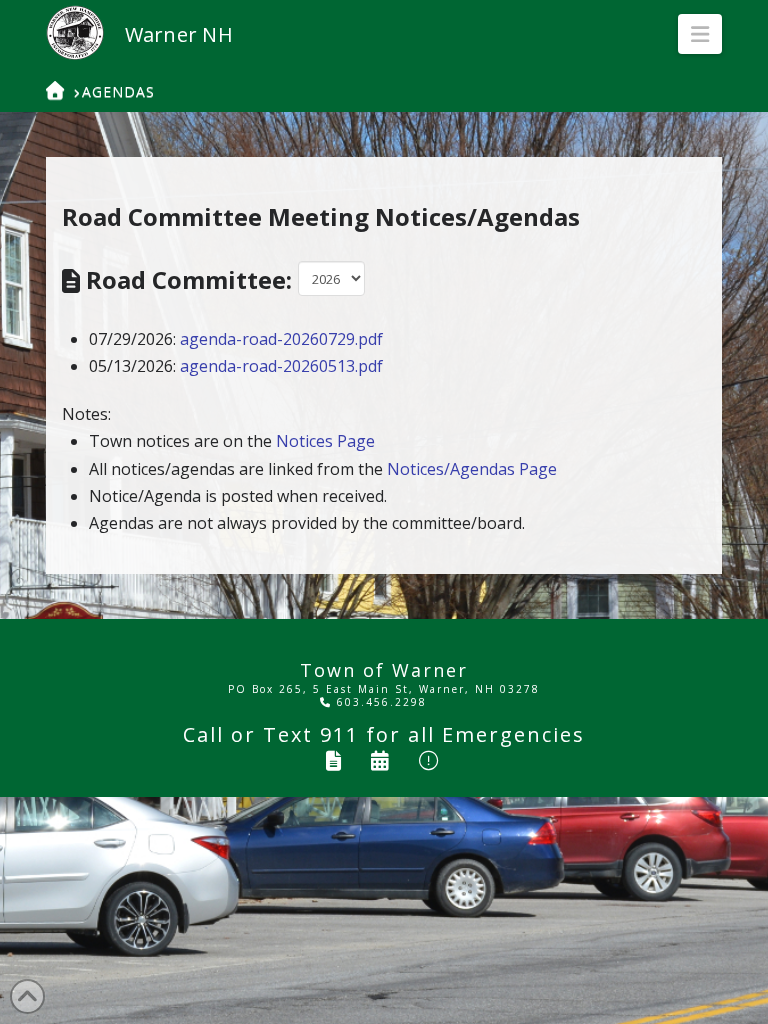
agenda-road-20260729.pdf (281, 339)
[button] (700, 34)
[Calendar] (381, 760)
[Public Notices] (430, 760)
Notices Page (325, 441)
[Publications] (334, 760)
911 (339, 734)
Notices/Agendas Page (472, 469)
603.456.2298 (379, 702)
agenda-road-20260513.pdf (281, 366)
